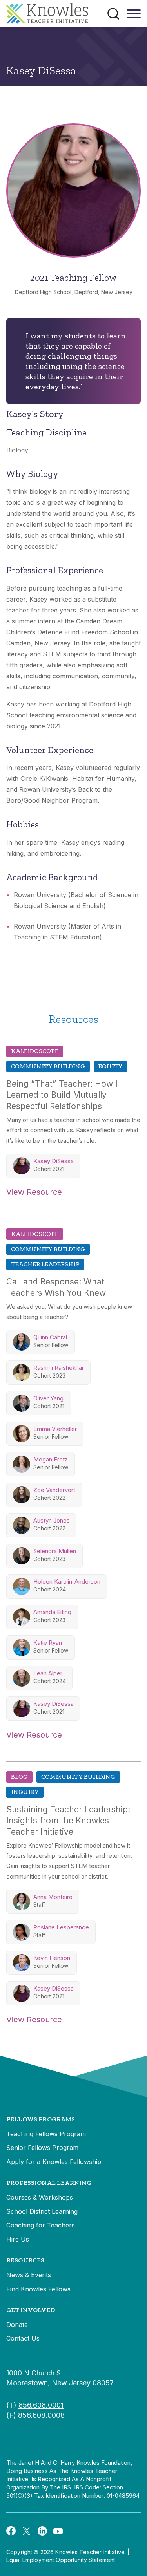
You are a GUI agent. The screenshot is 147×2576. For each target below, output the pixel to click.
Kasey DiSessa (54, 1161)
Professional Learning (49, 2183)
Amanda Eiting (52, 1612)
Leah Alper (48, 1673)
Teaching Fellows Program (46, 2134)
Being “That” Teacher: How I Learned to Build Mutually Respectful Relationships (62, 1095)
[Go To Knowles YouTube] (58, 2531)
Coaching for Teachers (41, 2225)
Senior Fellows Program (42, 2148)
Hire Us (18, 2239)
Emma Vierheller (55, 1429)
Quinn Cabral (50, 1337)
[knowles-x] (27, 2531)
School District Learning (42, 2211)
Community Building (48, 1066)
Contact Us (23, 2338)
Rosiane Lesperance (61, 1927)
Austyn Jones (52, 1520)
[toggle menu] (134, 16)
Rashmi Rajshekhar (59, 1368)
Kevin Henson (52, 1958)
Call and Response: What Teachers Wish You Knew (56, 1287)
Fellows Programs (41, 2119)
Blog (19, 1777)
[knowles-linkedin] (42, 2531)
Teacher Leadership (45, 1264)
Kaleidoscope (35, 1051)
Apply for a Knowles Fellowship (54, 2162)
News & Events (29, 2275)
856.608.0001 (41, 2405)
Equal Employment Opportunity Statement (61, 2560)
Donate (17, 2325)
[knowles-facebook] (11, 2531)
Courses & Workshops (40, 2197)
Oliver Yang (48, 1398)
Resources (25, 2260)
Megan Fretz (51, 1459)
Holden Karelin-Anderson (67, 1582)
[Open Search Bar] (113, 14)
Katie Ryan (48, 1643)
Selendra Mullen (55, 1551)
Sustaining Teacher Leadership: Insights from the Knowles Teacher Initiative (68, 1821)
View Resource (34, 1192)
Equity (111, 1066)
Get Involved (31, 2310)
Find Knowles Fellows (38, 2289)
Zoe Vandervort (54, 1490)
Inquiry (25, 1792)
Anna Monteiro (53, 1897)
